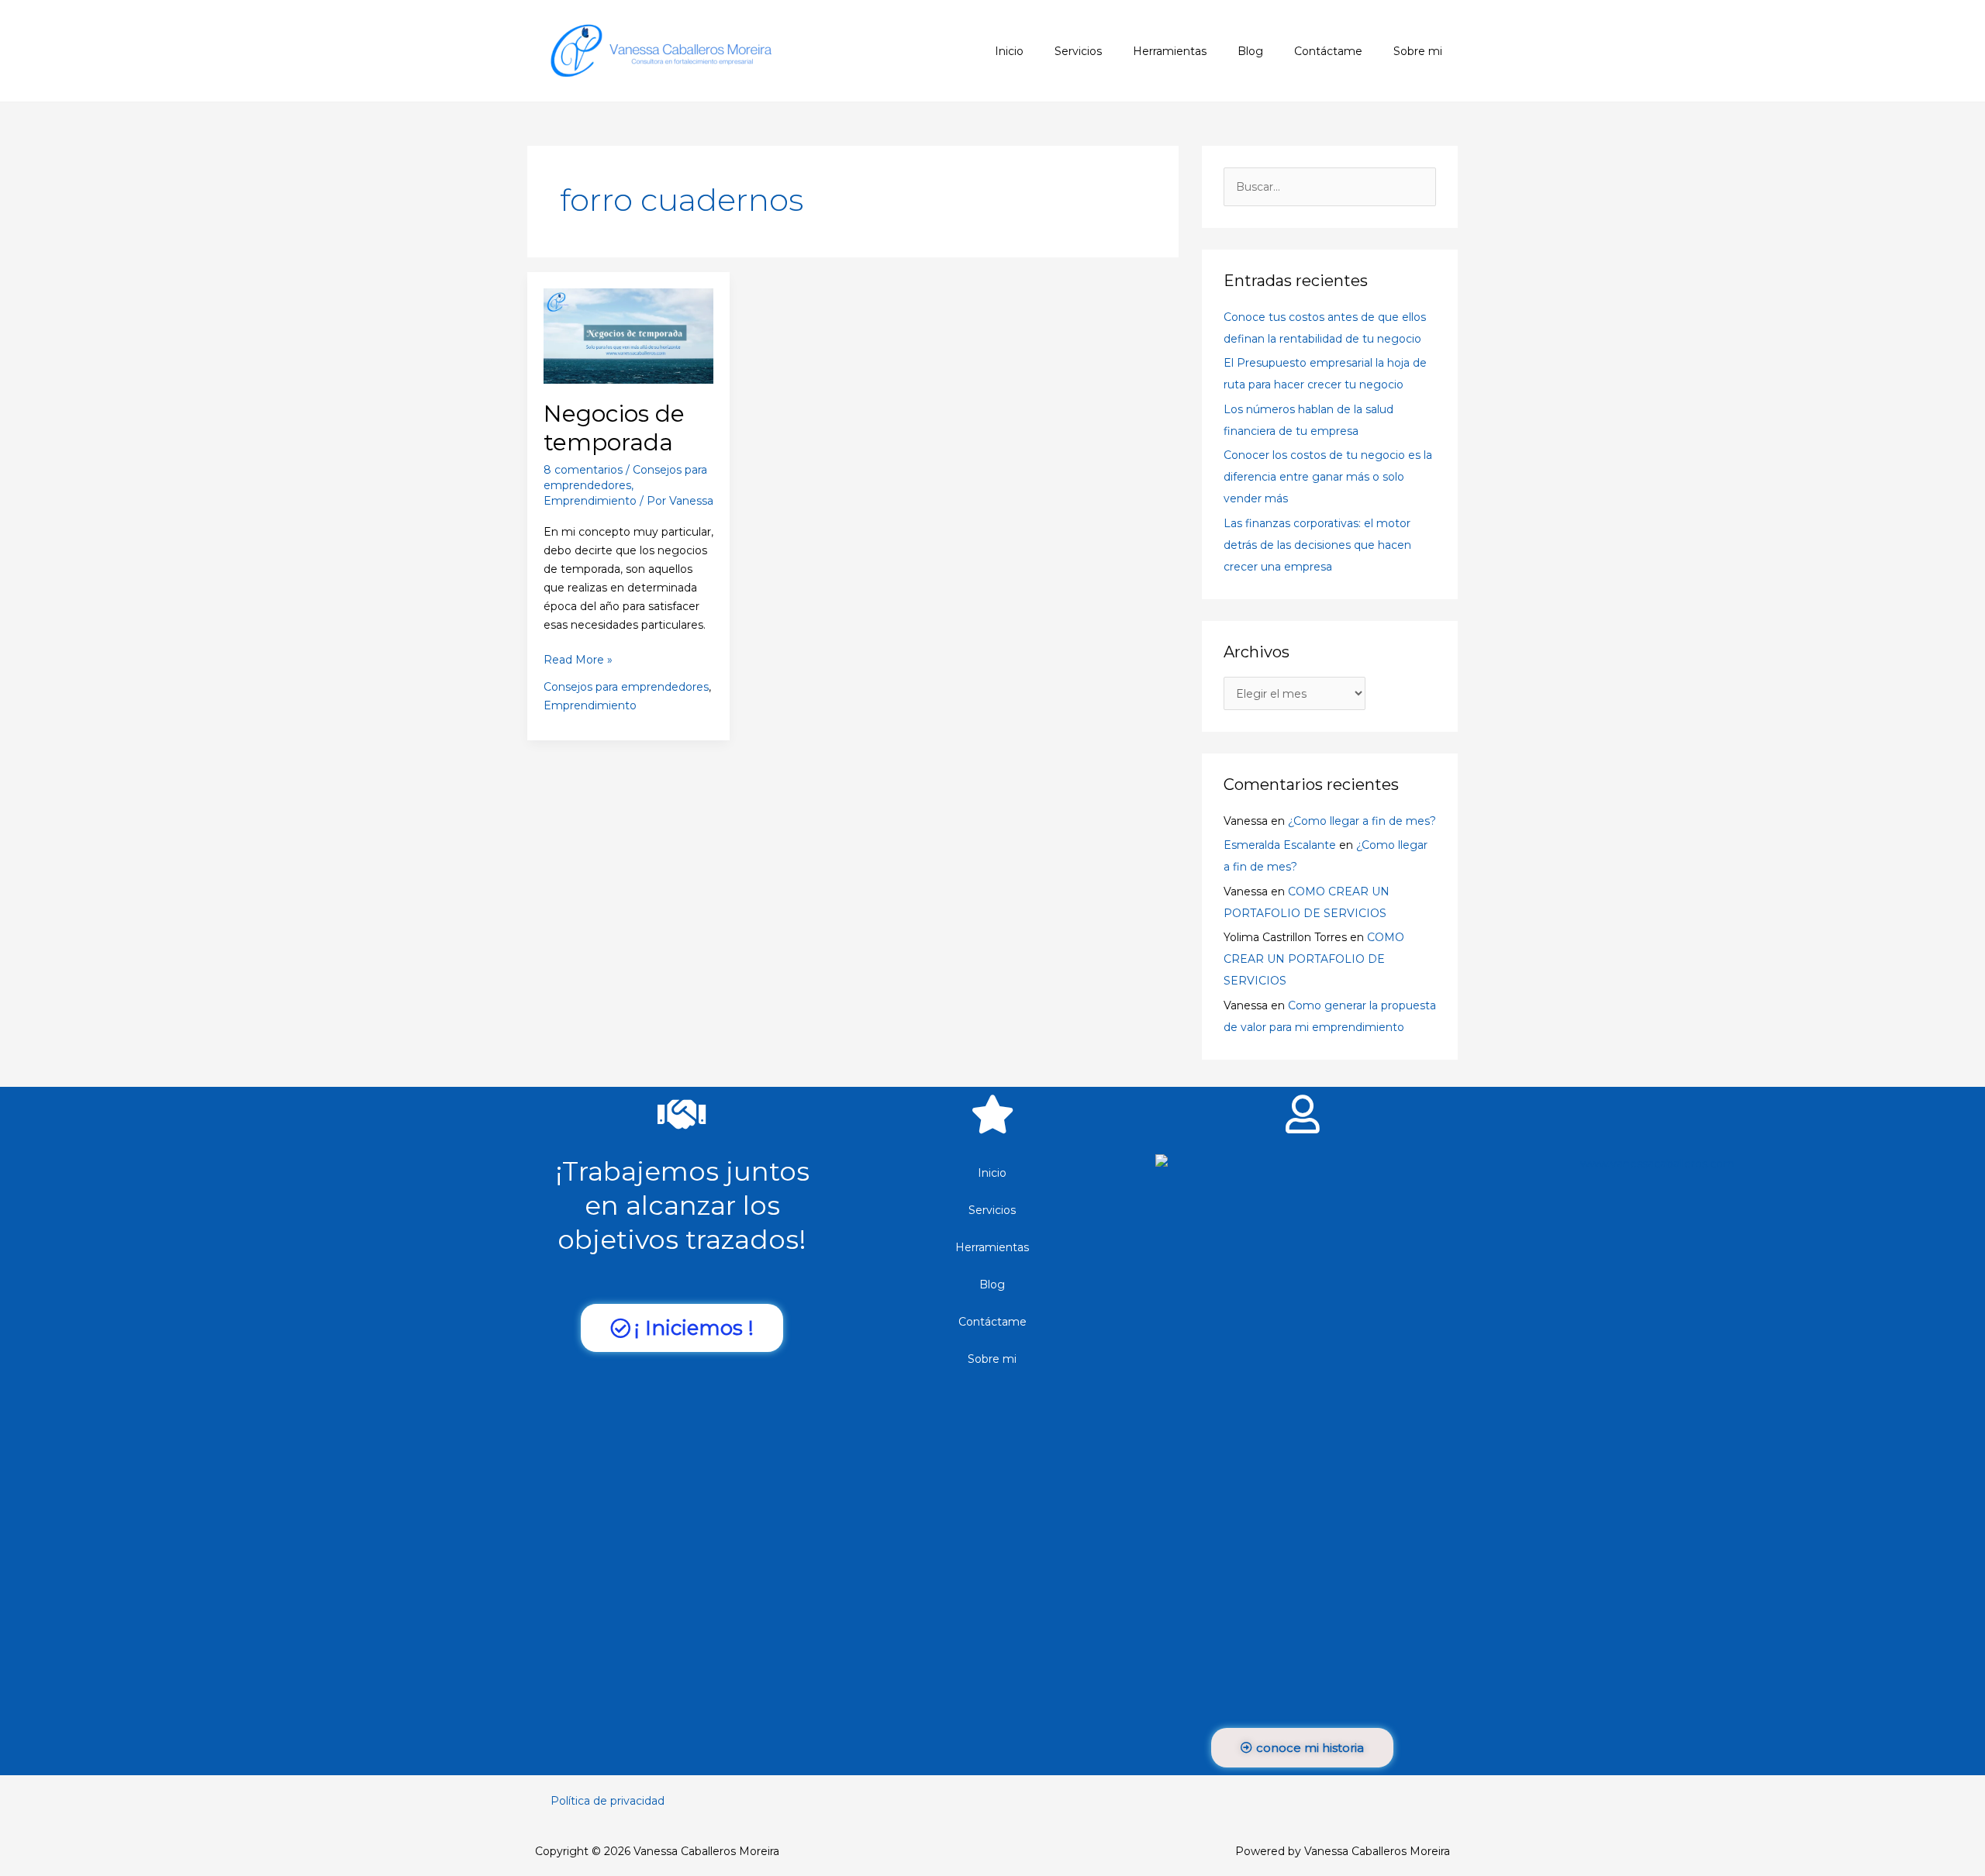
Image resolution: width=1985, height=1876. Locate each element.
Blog (992, 1285)
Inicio (992, 1173)
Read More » (578, 659)
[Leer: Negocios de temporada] (628, 335)
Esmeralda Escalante (1280, 845)
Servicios (992, 1210)
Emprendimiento (590, 501)
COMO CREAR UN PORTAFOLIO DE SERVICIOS (1314, 959)
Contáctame (992, 1322)
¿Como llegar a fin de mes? (1362, 821)
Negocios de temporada (614, 428)
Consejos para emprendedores (626, 687)
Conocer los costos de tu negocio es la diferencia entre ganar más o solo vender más (1328, 477)
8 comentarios (583, 470)
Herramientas (992, 1247)
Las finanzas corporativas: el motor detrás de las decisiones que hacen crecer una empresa (1317, 545)
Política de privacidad (608, 1801)
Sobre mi (992, 1359)
